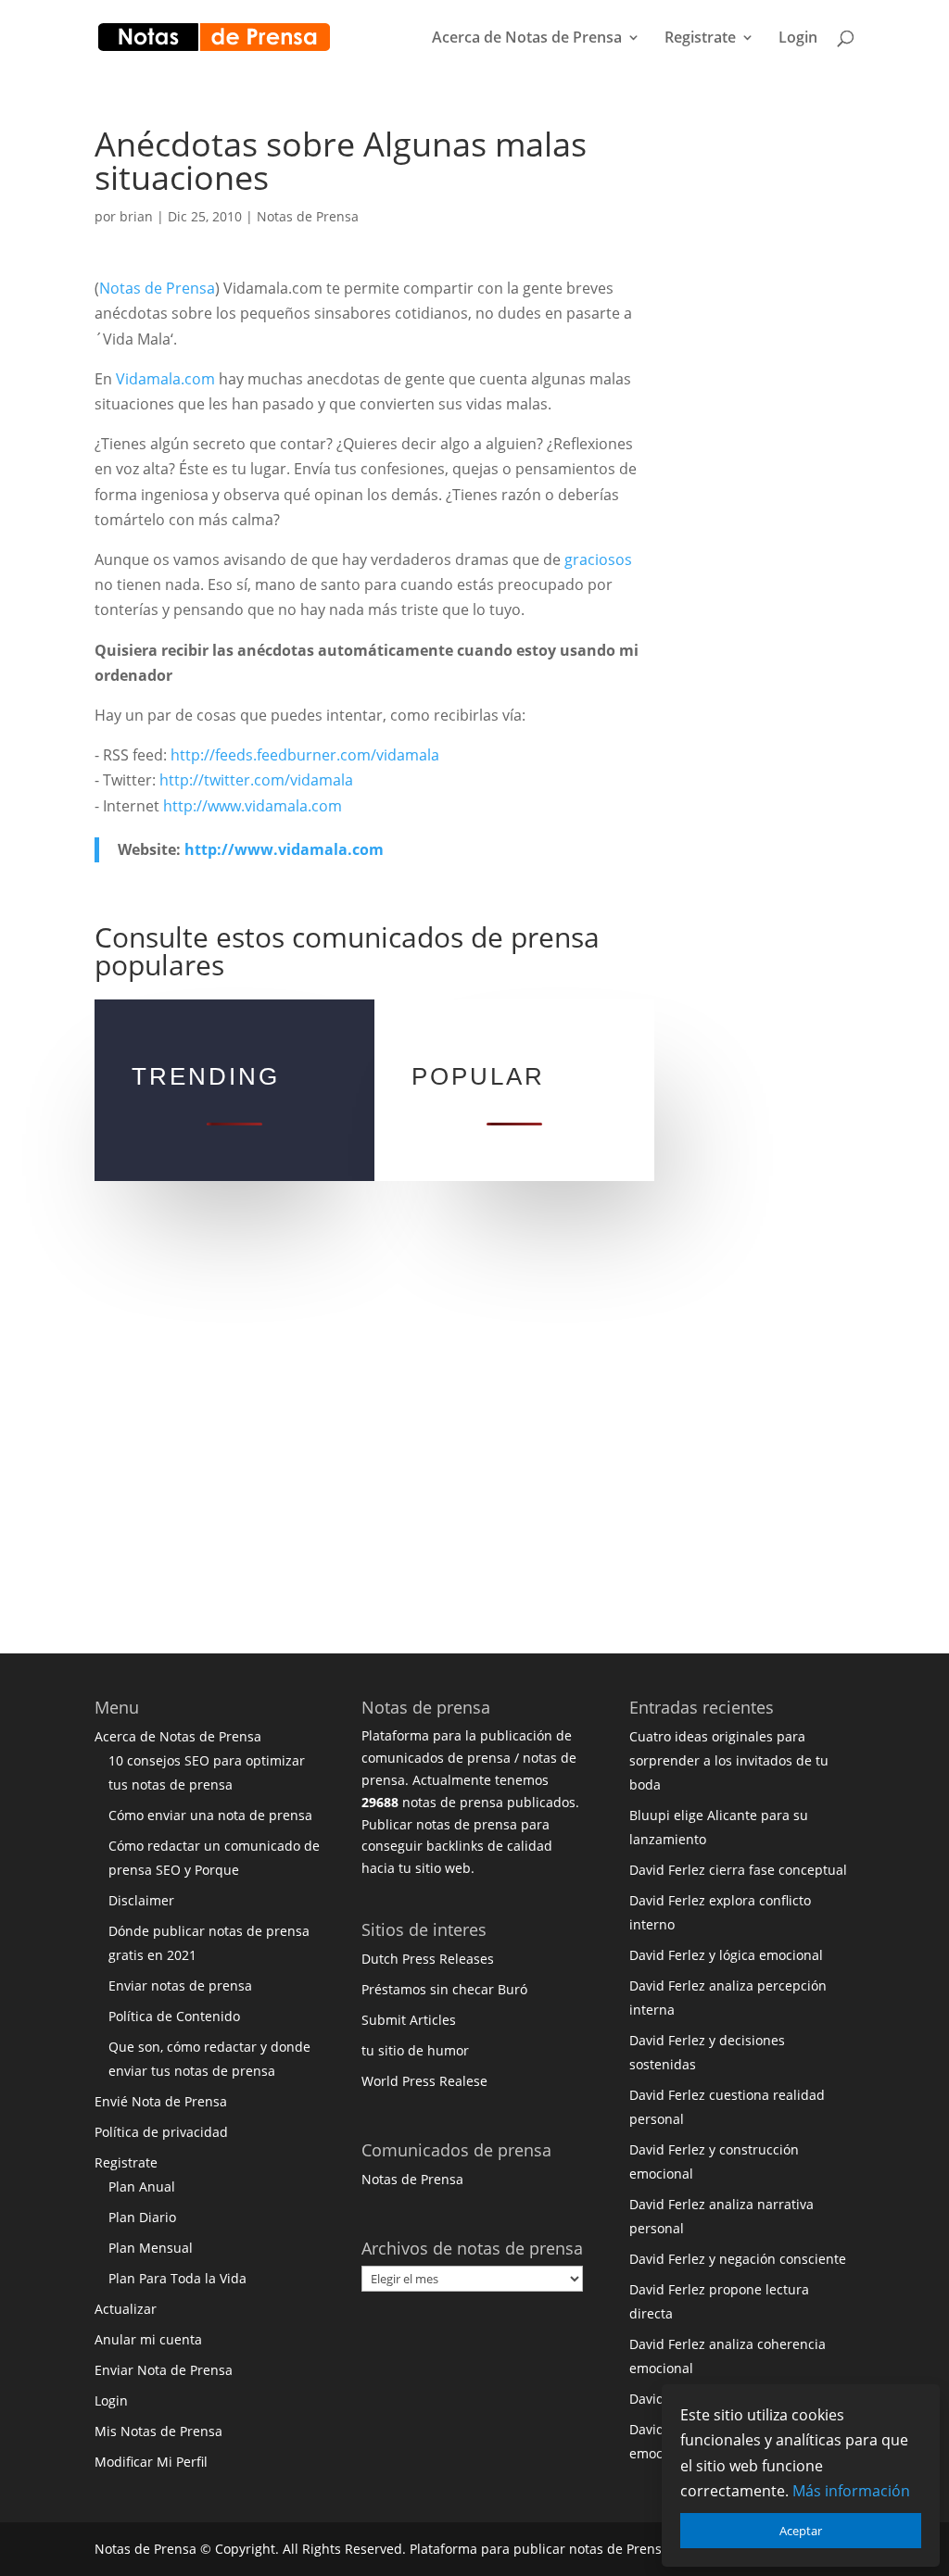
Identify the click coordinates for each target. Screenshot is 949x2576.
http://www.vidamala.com (253, 806)
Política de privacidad (161, 2132)
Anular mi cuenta (148, 2339)
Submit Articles (409, 2020)
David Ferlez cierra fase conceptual (738, 1870)
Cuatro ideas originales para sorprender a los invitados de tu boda (729, 1760)
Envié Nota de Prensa (161, 2101)
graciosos (598, 559)
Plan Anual (142, 2186)
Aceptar (801, 2531)
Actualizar (126, 2309)
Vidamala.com (165, 379)
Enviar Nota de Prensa (164, 2370)
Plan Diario (142, 2217)
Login (798, 39)
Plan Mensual (151, 2248)
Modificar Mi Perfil (151, 2462)
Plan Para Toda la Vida (177, 2278)
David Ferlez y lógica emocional (726, 1955)
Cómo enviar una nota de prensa (210, 1815)
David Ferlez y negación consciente (738, 2259)
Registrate (700, 39)
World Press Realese (424, 2081)
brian (136, 216)
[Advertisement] (789, 406)
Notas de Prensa (308, 216)
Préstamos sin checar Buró (444, 1989)
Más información (851, 2491)
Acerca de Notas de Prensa (527, 39)
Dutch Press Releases (428, 1959)
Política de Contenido (174, 2016)
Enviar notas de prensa (180, 1985)
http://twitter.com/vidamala (256, 780)
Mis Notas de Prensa (158, 2431)
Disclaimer (141, 1900)
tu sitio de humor (415, 2050)
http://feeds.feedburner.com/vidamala (305, 755)
